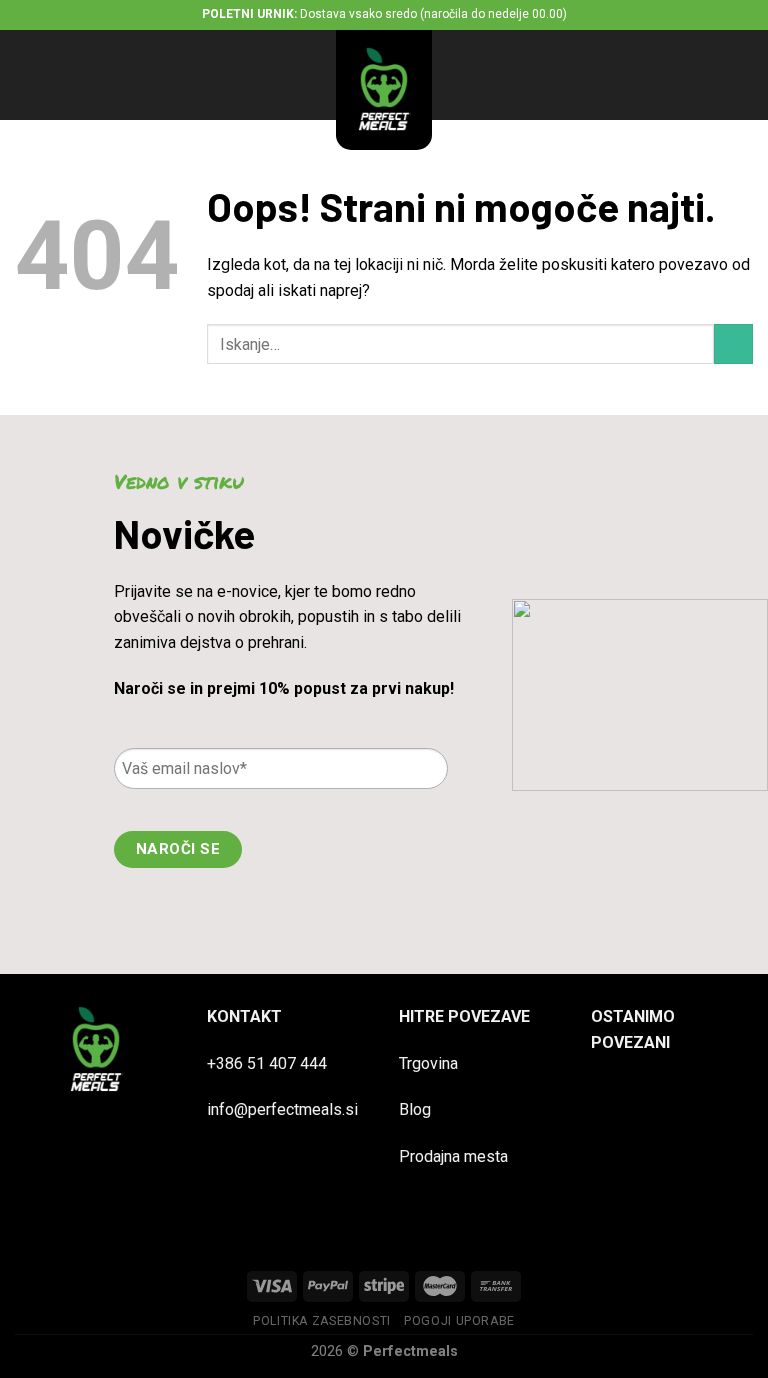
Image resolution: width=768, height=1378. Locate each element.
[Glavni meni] (27, 74)
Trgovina (428, 1063)
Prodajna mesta (453, 1156)
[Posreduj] (733, 343)
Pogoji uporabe (459, 1321)
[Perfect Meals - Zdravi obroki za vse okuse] (383, 90)
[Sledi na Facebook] (609, 1095)
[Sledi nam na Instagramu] (646, 1095)
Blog (415, 1109)
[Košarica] (743, 75)
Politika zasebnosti (322, 1321)
